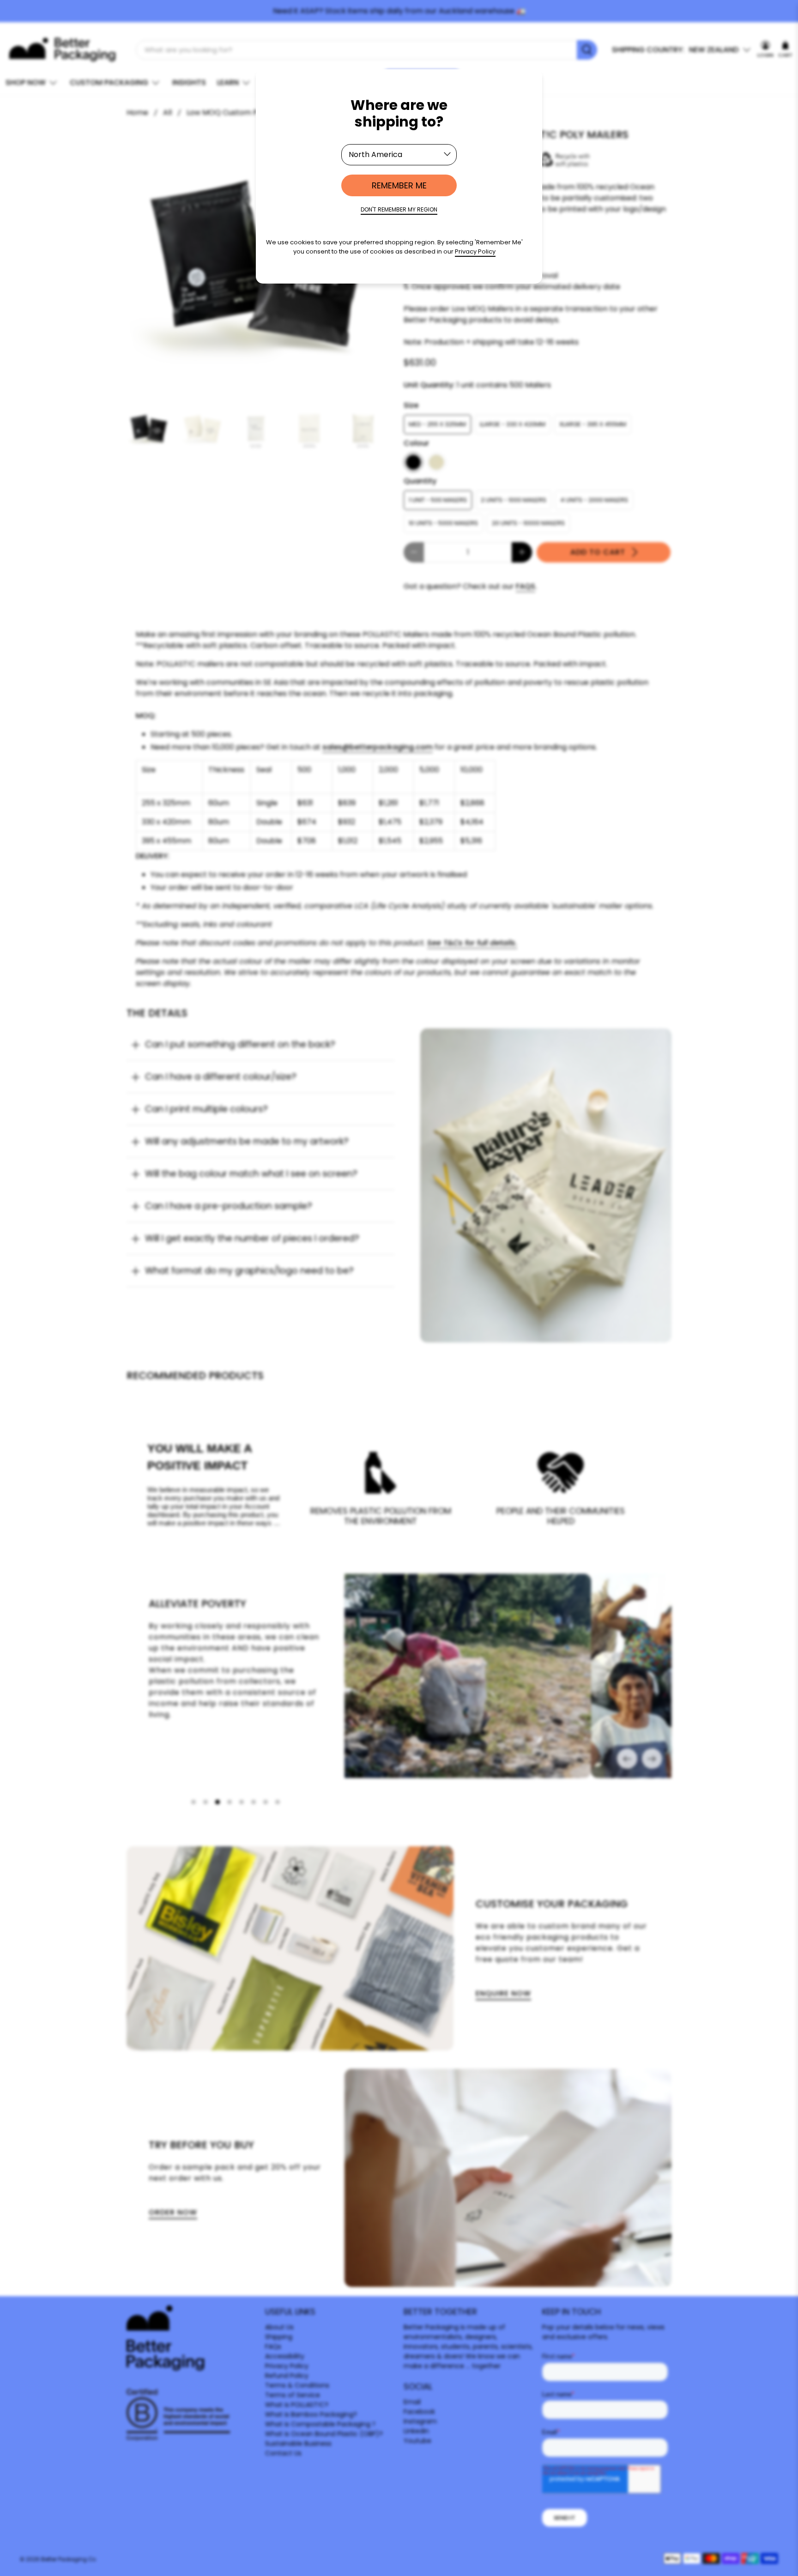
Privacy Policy (475, 251)
